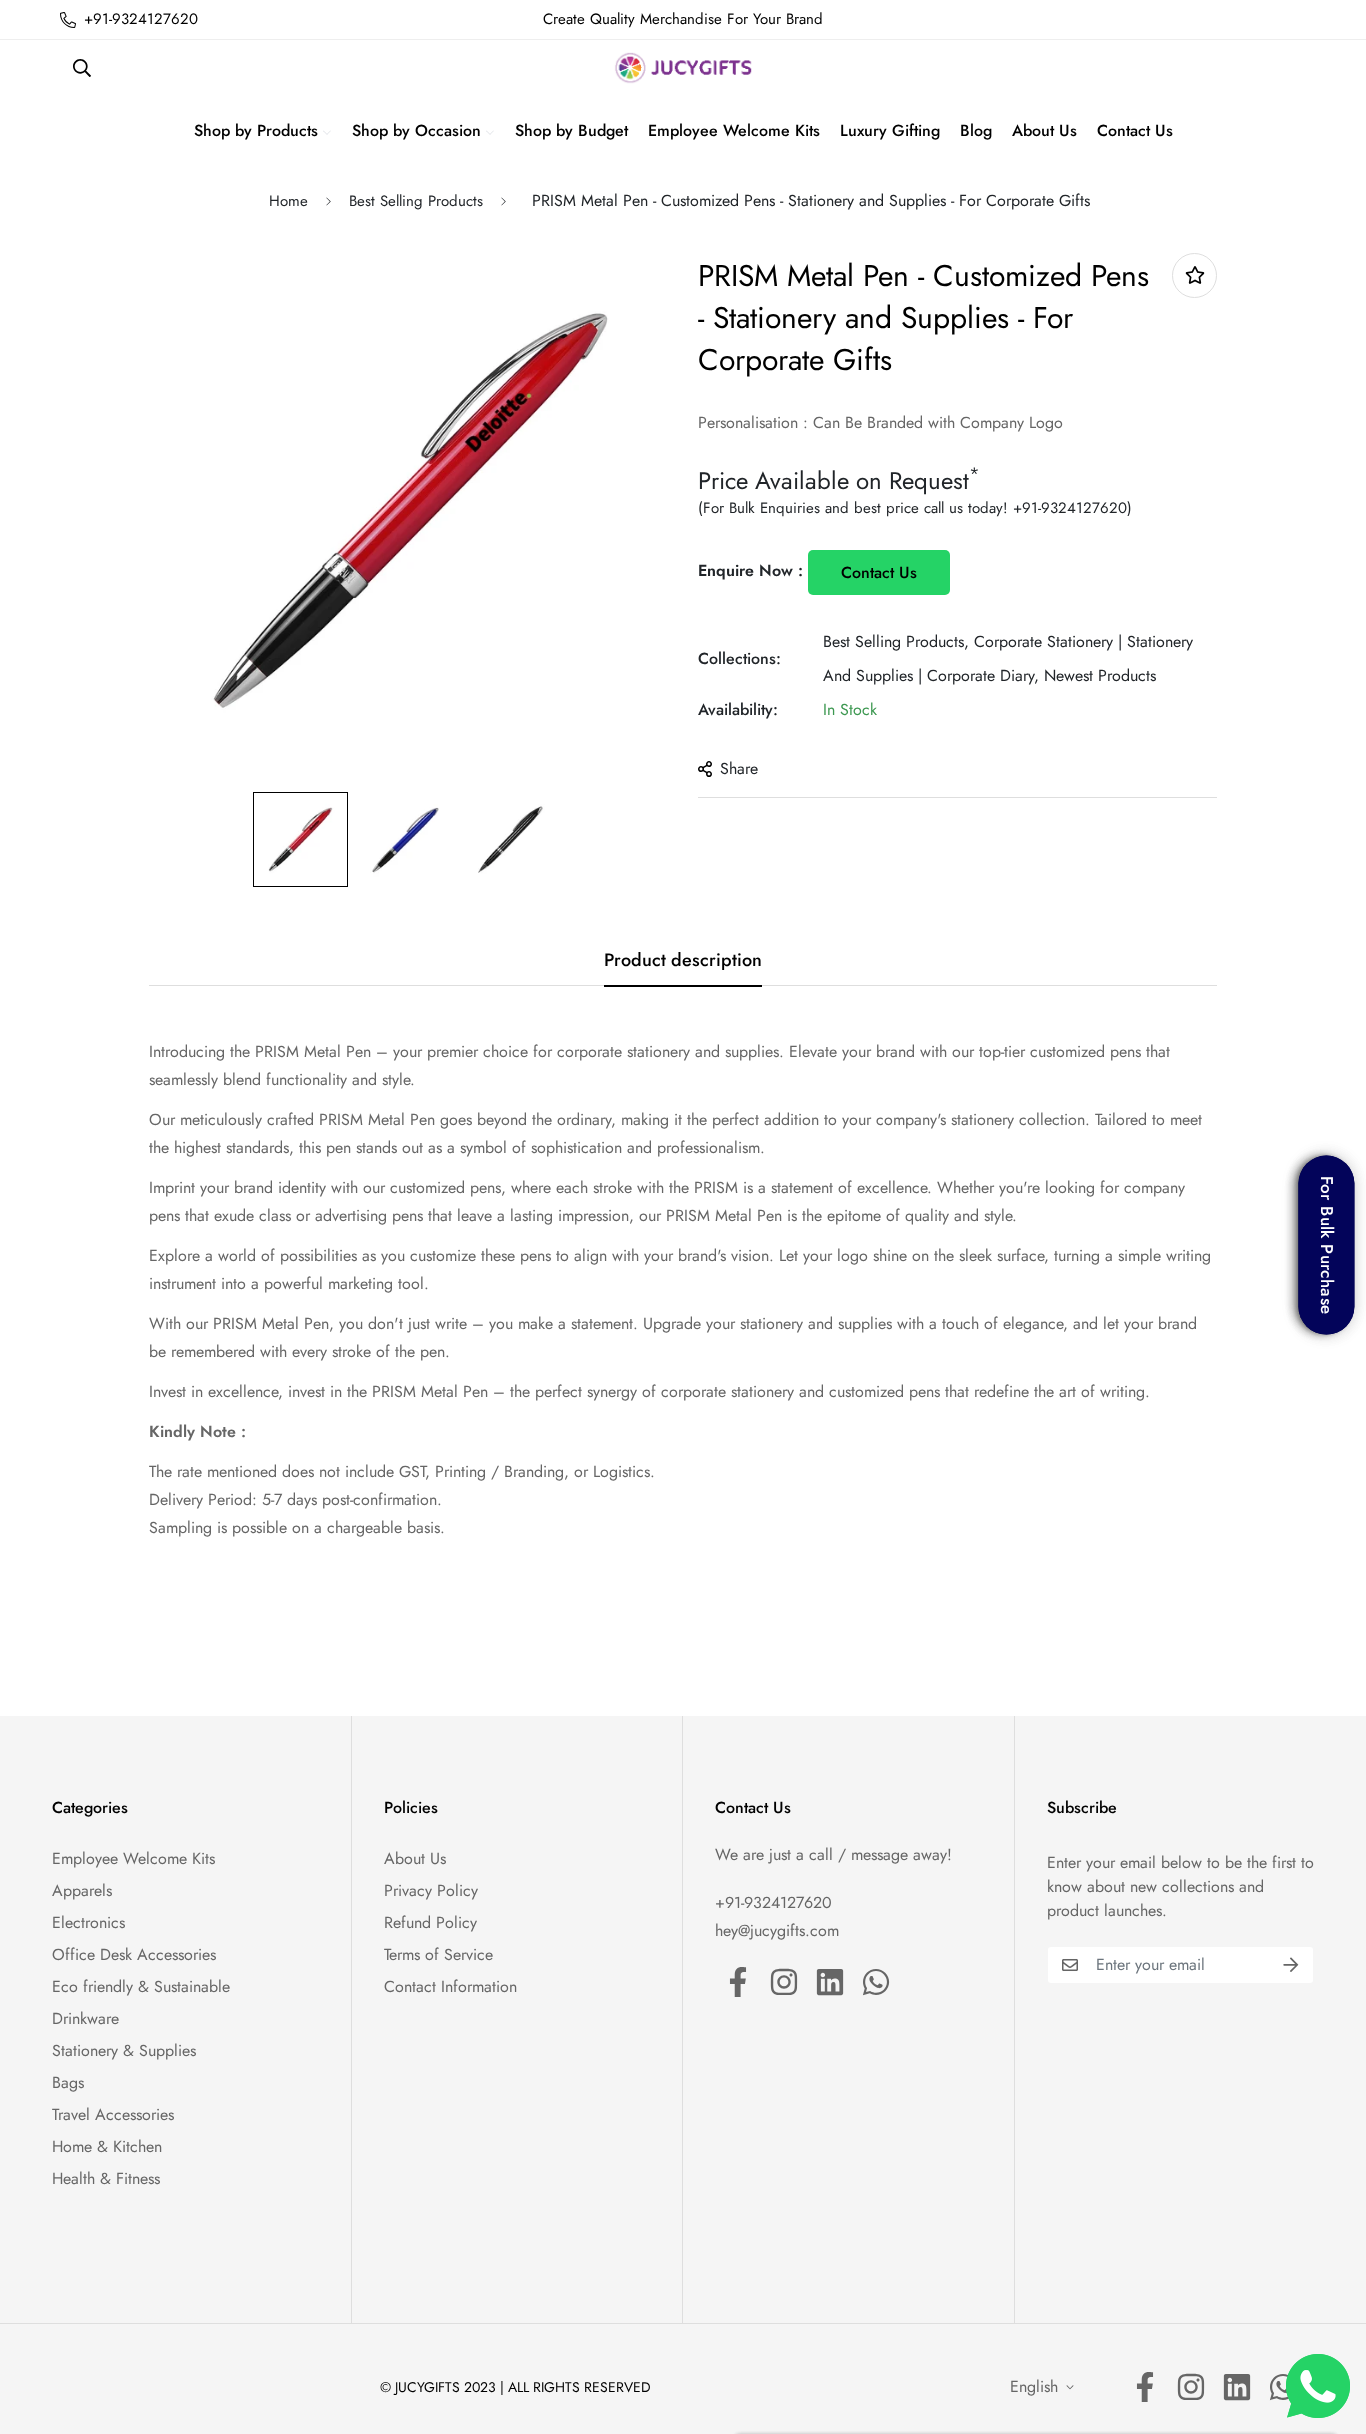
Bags (68, 2082)
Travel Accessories (113, 2114)
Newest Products (1100, 675)
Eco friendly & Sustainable (141, 1986)
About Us (415, 1858)
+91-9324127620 (1070, 508)
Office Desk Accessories (134, 1954)
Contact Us (879, 572)
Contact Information (450, 1986)
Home (288, 201)
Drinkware (85, 2018)
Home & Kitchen (107, 2146)
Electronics (88, 1922)
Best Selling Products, (896, 641)
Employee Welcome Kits (133, 1858)
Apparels (82, 1890)
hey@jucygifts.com (777, 1930)
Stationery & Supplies (124, 2050)
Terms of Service (438, 1954)
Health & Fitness (106, 2178)
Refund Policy (430, 1922)
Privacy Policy (431, 1890)
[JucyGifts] (683, 68)
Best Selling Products (416, 201)
